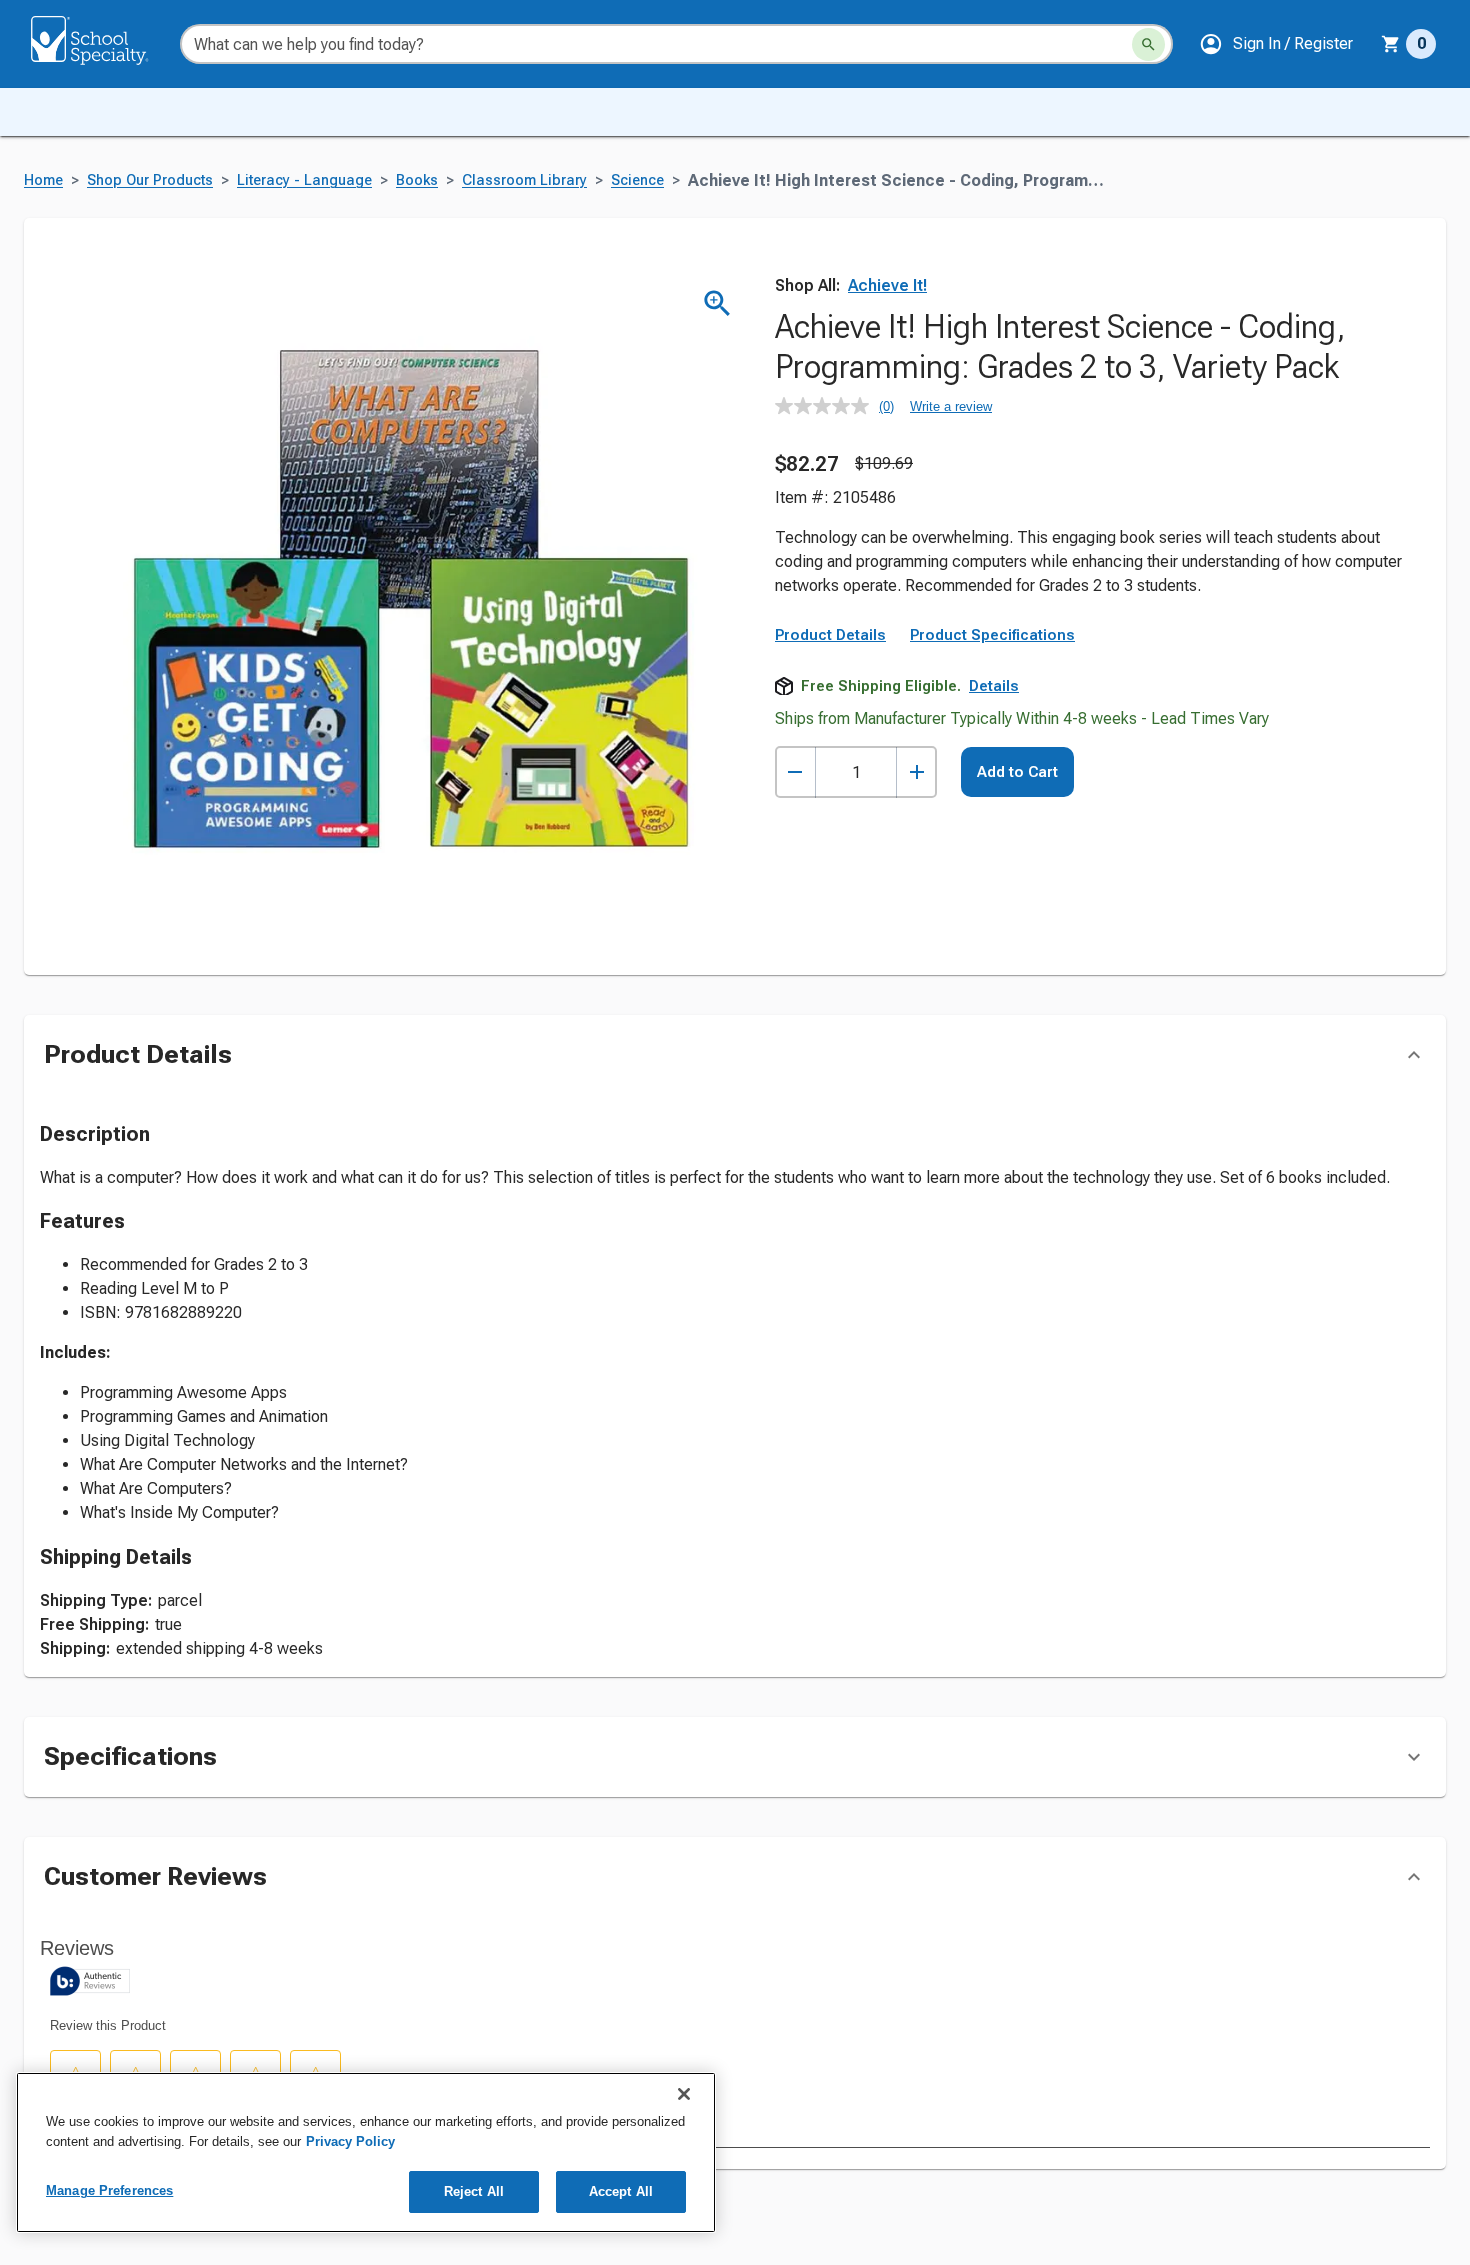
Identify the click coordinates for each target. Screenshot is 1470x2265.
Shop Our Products (150, 180)
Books (417, 180)
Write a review (951, 406)
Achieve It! (887, 285)
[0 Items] (1391, 44)
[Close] (684, 2094)
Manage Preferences (109, 2190)
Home (43, 180)
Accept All (621, 2191)
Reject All (474, 2191)
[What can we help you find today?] (1148, 44)
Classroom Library (524, 180)
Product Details (830, 635)
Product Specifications (992, 635)
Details (994, 686)
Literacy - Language (304, 180)
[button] (1276, 44)
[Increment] (916, 772)
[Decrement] (795, 772)
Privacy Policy (350, 2141)
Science (637, 180)
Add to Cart (1017, 772)
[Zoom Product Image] (717, 303)
